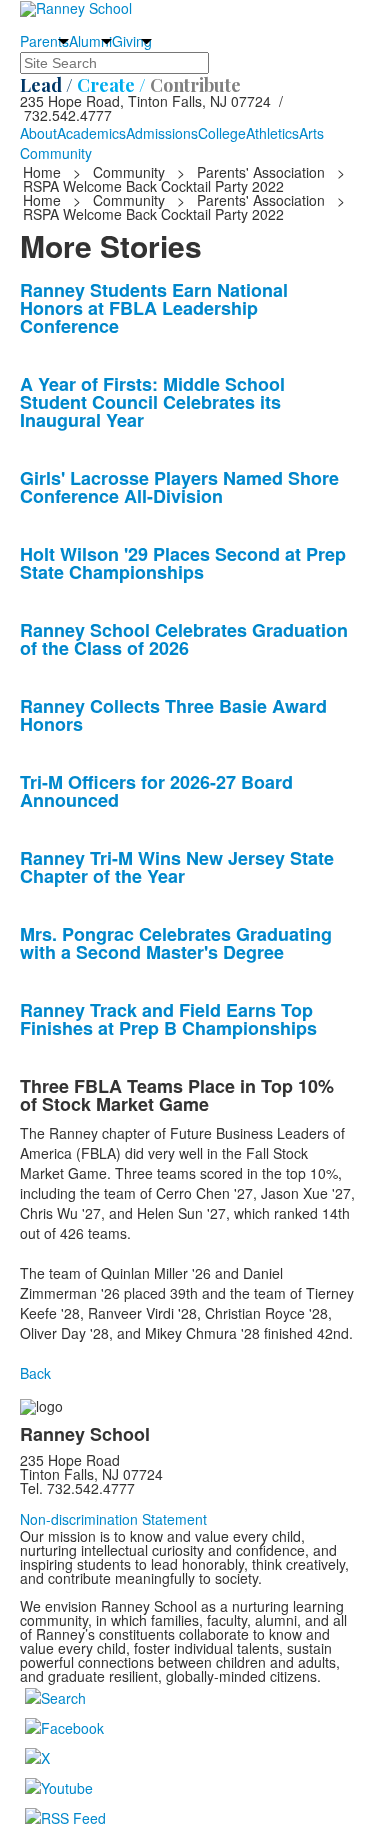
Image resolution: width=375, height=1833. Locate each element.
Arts (311, 133)
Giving (132, 41)
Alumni (90, 41)
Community (56, 153)
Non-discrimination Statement (113, 1519)
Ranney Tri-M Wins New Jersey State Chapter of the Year (177, 867)
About (38, 133)
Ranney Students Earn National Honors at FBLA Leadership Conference (154, 308)
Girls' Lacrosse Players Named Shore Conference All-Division (179, 487)
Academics (91, 133)
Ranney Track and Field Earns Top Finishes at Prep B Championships (168, 1019)
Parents (44, 41)
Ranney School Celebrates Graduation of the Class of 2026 (184, 639)
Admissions (162, 133)
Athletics (272, 133)
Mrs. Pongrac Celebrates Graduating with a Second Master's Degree (176, 943)
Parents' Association (261, 172)
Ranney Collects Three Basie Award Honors (173, 715)
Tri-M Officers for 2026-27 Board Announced (156, 791)
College (222, 133)
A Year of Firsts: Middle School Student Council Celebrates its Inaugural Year (152, 402)
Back (35, 1373)
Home (44, 172)
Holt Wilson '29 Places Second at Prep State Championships (183, 563)
